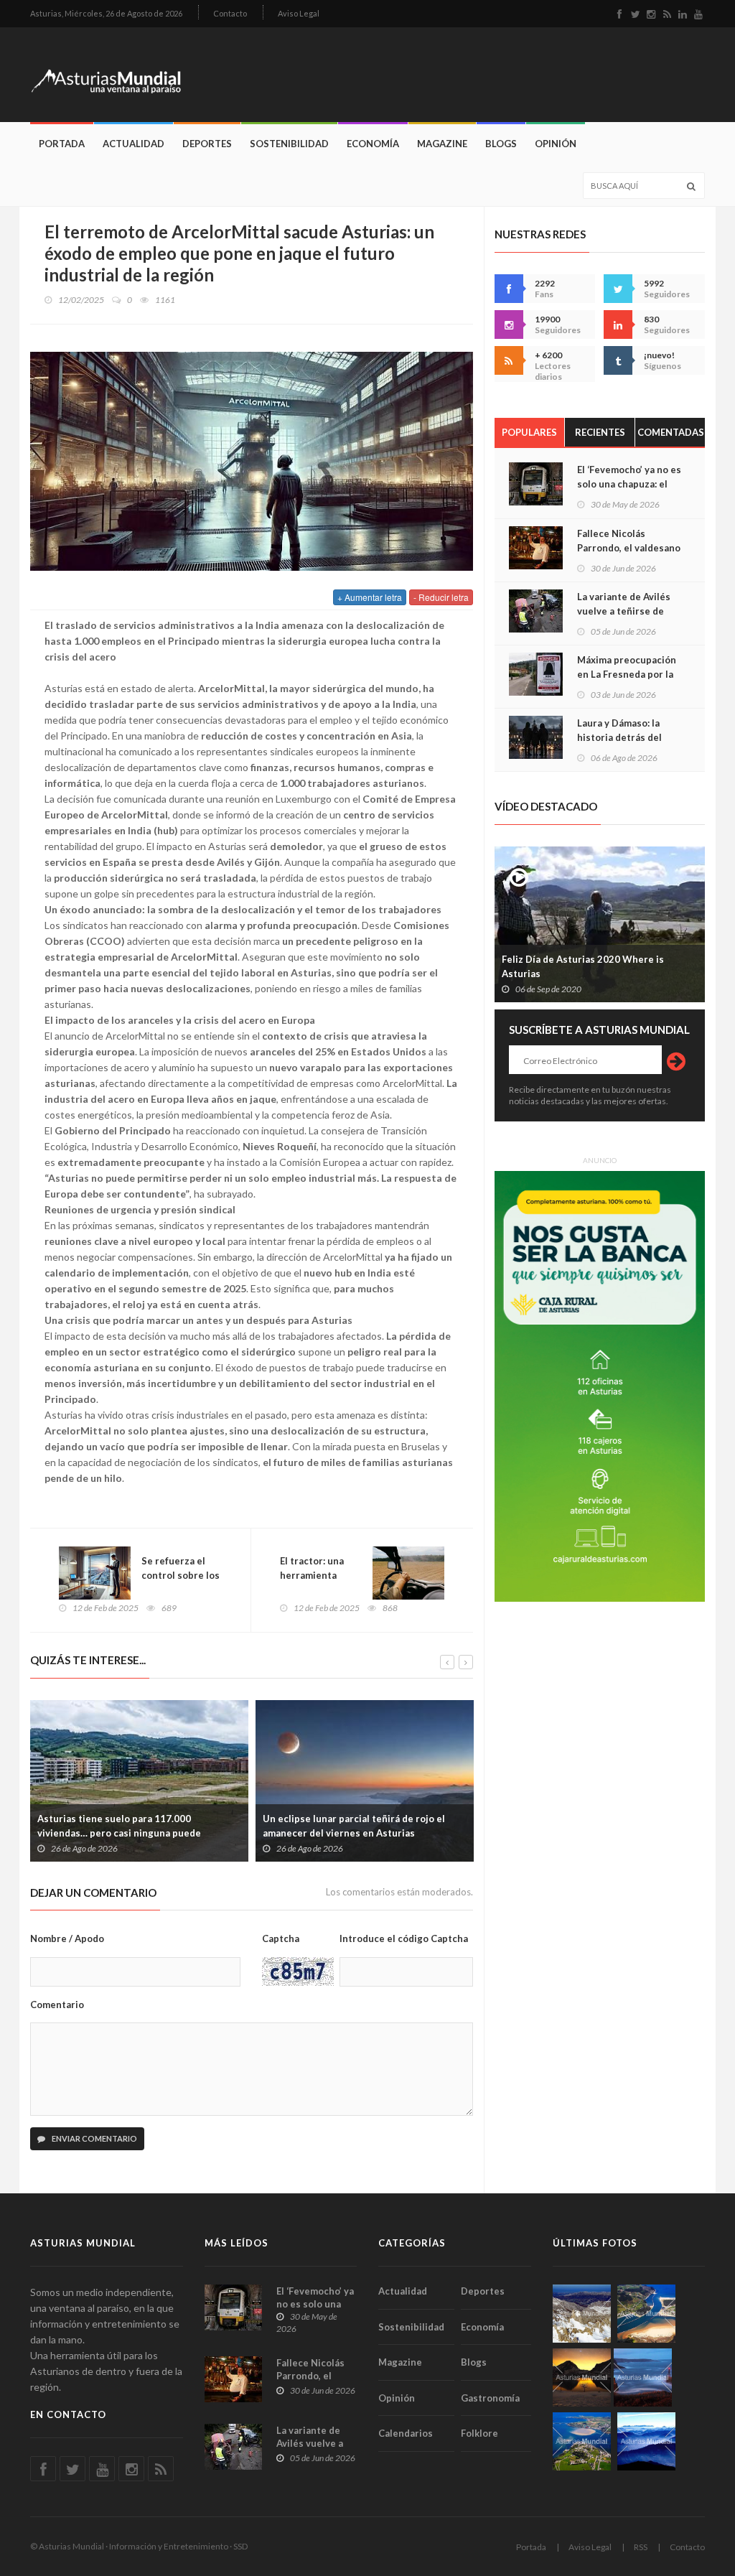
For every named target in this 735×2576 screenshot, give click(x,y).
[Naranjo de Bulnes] (582, 2314)
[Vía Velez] (643, 2377)
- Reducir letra (441, 597)
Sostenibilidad (289, 144)
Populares (529, 432)
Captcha (281, 1938)
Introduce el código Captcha (404, 1938)
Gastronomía (490, 2398)
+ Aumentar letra (370, 597)
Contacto (230, 13)
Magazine (442, 144)
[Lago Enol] (582, 2377)
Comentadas (671, 432)
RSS (641, 2547)
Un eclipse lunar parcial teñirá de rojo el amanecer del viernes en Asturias (354, 1826)
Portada (62, 144)
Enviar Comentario (94, 2138)
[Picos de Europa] (646, 2441)
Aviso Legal (299, 13)
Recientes (600, 432)
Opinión (556, 144)
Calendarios (406, 2433)
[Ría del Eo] (582, 2441)
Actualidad (134, 144)
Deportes (207, 144)
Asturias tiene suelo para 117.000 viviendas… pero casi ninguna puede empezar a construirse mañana (119, 1833)
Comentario (57, 2005)
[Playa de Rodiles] (646, 2314)
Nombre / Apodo (67, 1938)
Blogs (501, 144)
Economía (373, 144)
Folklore (479, 2433)
